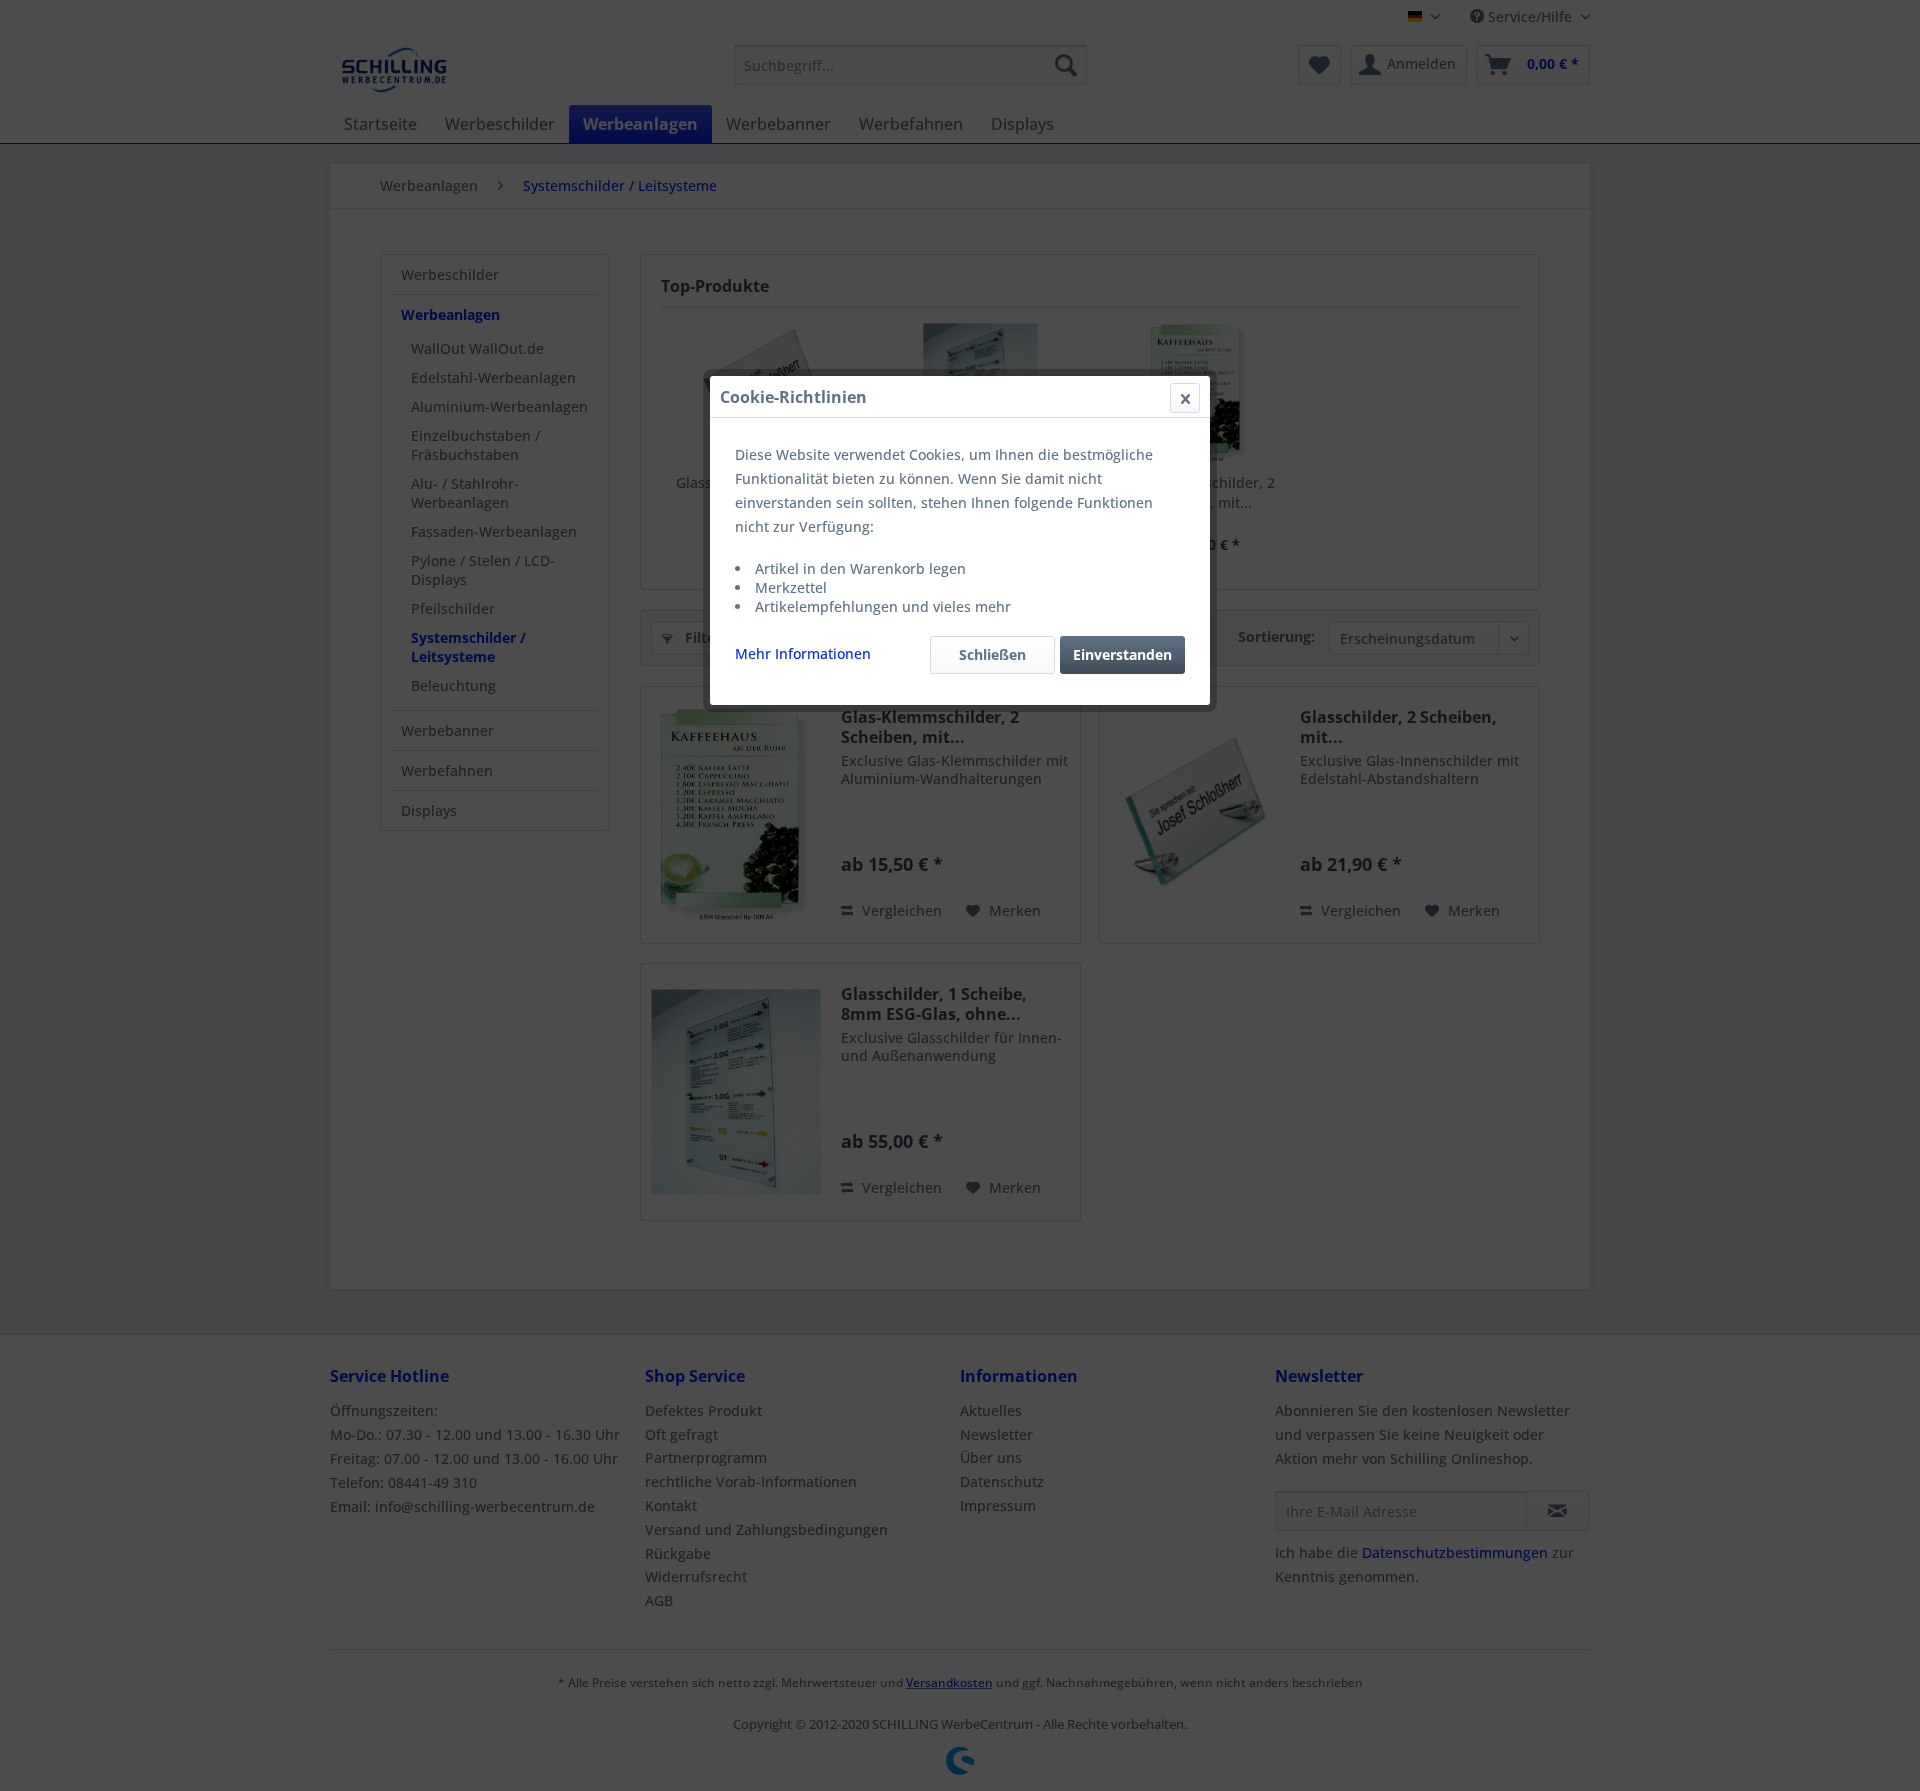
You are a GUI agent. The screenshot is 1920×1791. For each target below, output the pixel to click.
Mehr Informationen (803, 653)
